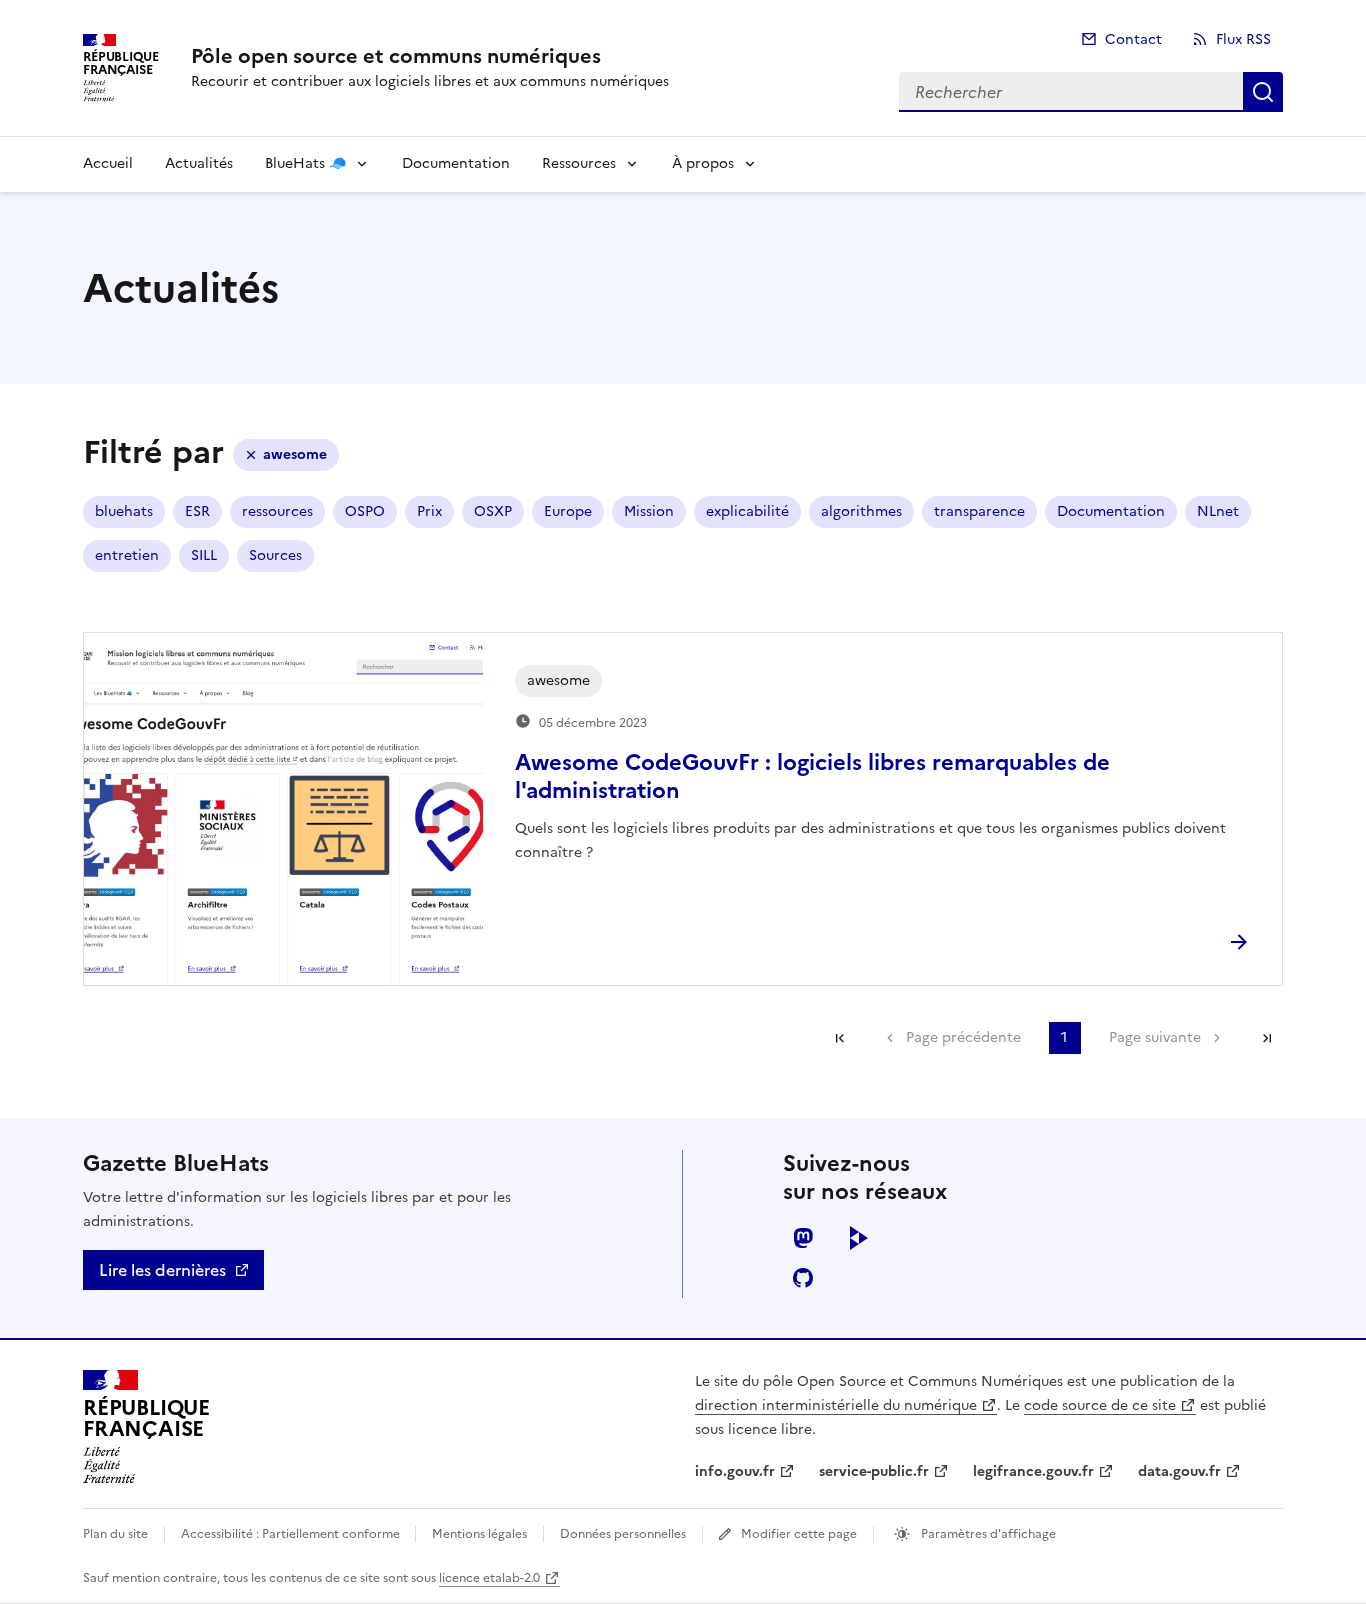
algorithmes (861, 511)
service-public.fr (874, 1471)
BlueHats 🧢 (305, 163)
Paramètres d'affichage (987, 1534)
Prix (429, 511)
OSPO (365, 511)
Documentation (456, 163)
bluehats (124, 511)
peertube (859, 1238)
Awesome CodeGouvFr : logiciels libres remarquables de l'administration (812, 776)
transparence (979, 511)
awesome (295, 454)
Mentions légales (479, 1534)
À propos (703, 163)
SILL (204, 555)
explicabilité (747, 511)
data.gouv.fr (1179, 1471)
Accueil (108, 163)
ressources (277, 511)
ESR (197, 511)
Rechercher (1263, 92)
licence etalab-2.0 (489, 1578)
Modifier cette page (799, 1534)
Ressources (579, 163)
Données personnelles (623, 1534)
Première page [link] (840, 1038)
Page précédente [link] (963, 1037)
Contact (1133, 39)
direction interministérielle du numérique (836, 1405)
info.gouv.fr (735, 1471)
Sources (275, 555)
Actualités (199, 163)
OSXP (493, 511)
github (803, 1278)
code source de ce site (1100, 1405)
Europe (568, 511)
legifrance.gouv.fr (1033, 1471)
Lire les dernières (162, 1270)
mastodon (803, 1238)
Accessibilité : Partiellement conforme (292, 1534)
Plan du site (115, 1534)
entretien (127, 555)
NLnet (1218, 511)
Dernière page (1267, 1038)
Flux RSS (1243, 39)
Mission (649, 511)
